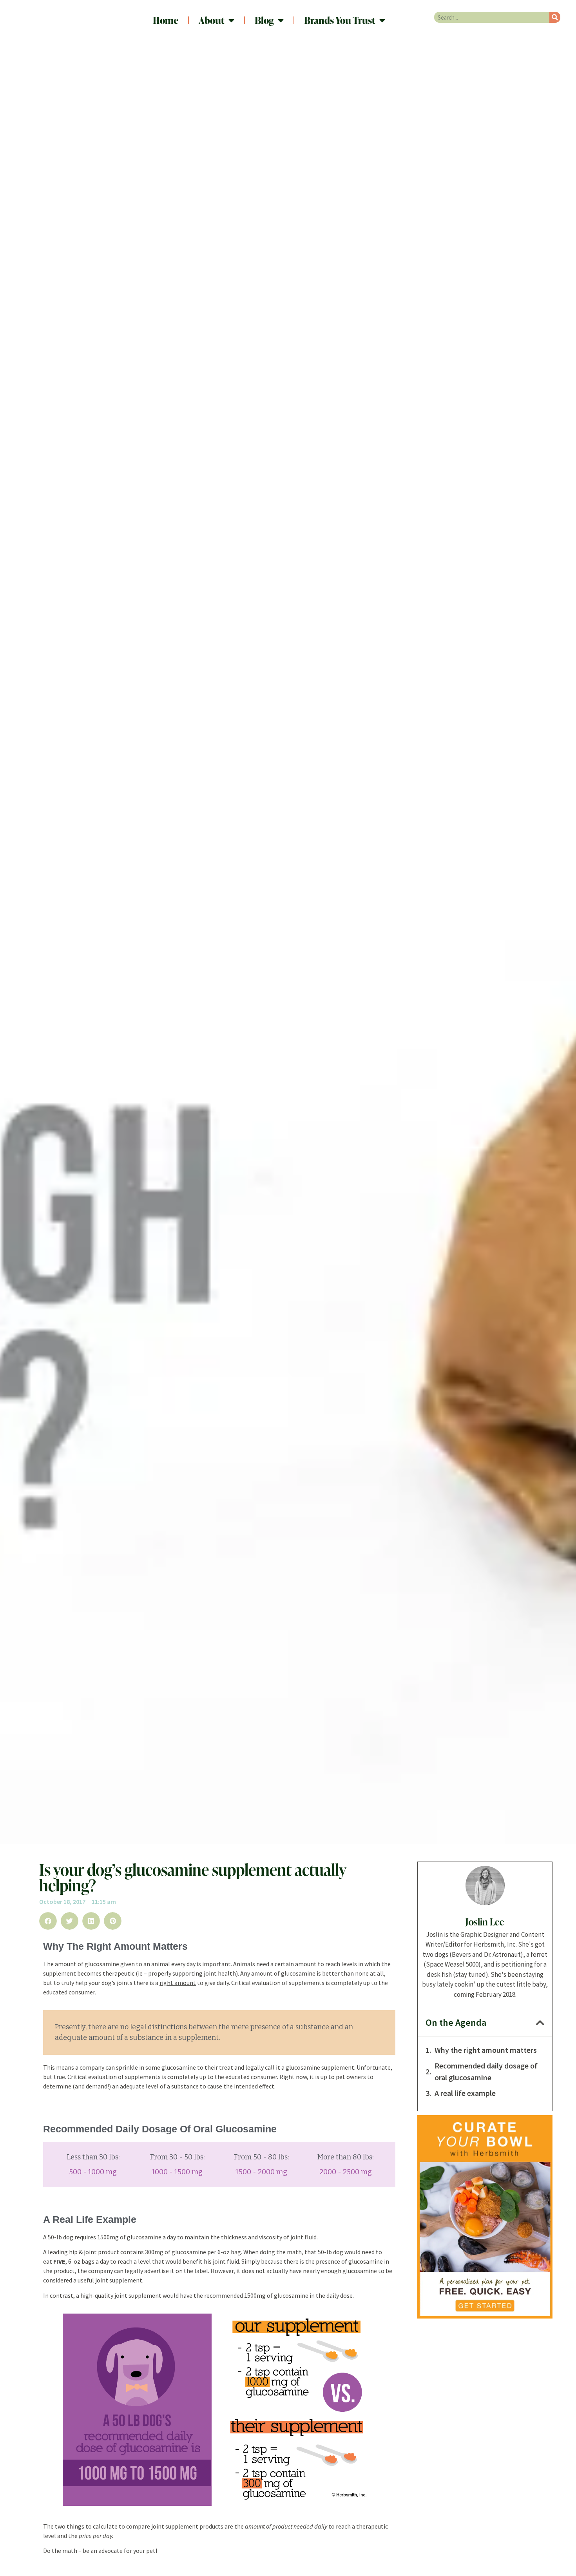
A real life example (465, 2093)
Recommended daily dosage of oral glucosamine (486, 2072)
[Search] (555, 17)
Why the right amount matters (486, 2050)
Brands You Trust (340, 20)
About (212, 20)
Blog (264, 20)
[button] (48, 1921)
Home (166, 20)
